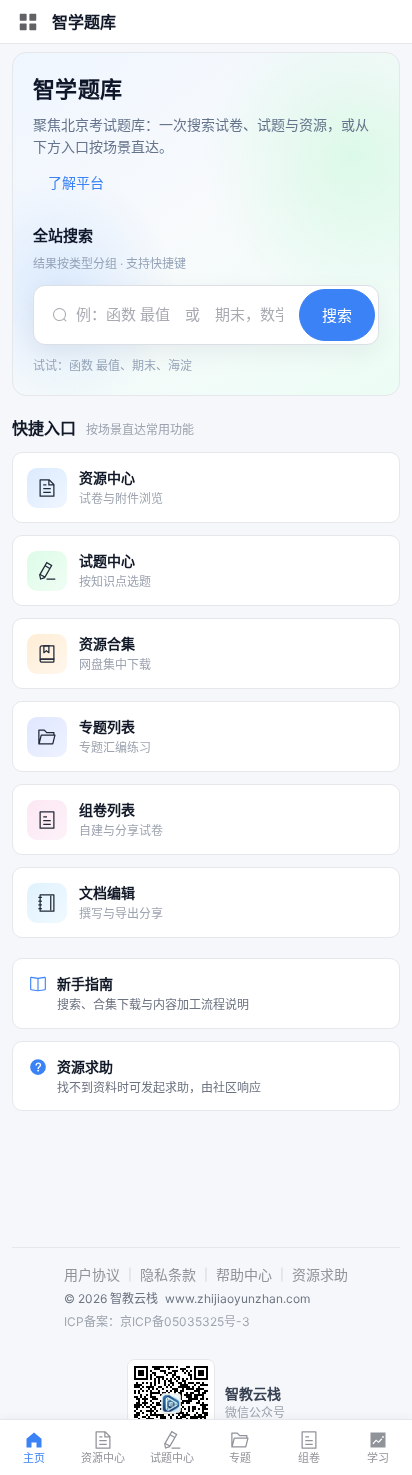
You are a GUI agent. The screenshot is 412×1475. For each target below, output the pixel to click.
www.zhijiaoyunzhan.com (237, 1298)
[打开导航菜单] (28, 22)
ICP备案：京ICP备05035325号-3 (157, 1321)
